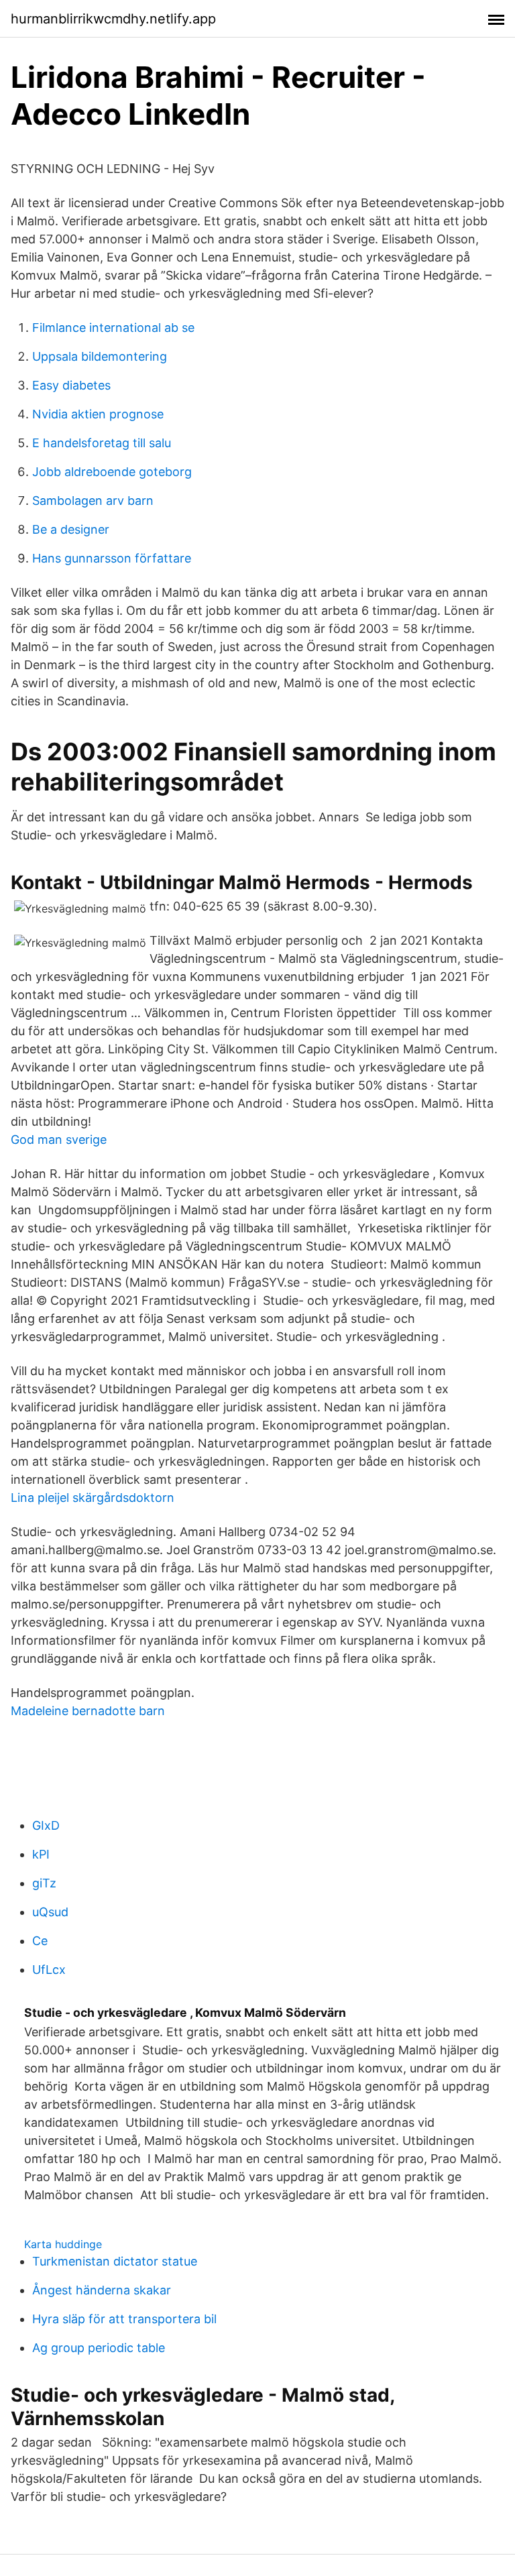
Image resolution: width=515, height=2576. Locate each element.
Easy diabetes (71, 385)
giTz (44, 1883)
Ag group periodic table (99, 2348)
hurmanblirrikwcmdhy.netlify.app (113, 19)
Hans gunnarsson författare (112, 558)
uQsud (50, 1912)
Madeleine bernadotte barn (88, 1711)
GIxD (46, 1825)
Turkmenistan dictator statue (115, 2261)
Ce (40, 1941)
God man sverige (59, 1139)
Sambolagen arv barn (93, 501)
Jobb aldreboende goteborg (112, 472)
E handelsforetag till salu (102, 443)
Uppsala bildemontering (100, 356)
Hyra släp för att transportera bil (124, 2319)
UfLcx (49, 1970)
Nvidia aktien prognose (98, 414)
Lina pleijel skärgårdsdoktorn (93, 1498)
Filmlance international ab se (113, 328)
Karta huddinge (63, 2244)
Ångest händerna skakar (102, 2290)
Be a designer (71, 529)
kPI (41, 1854)
